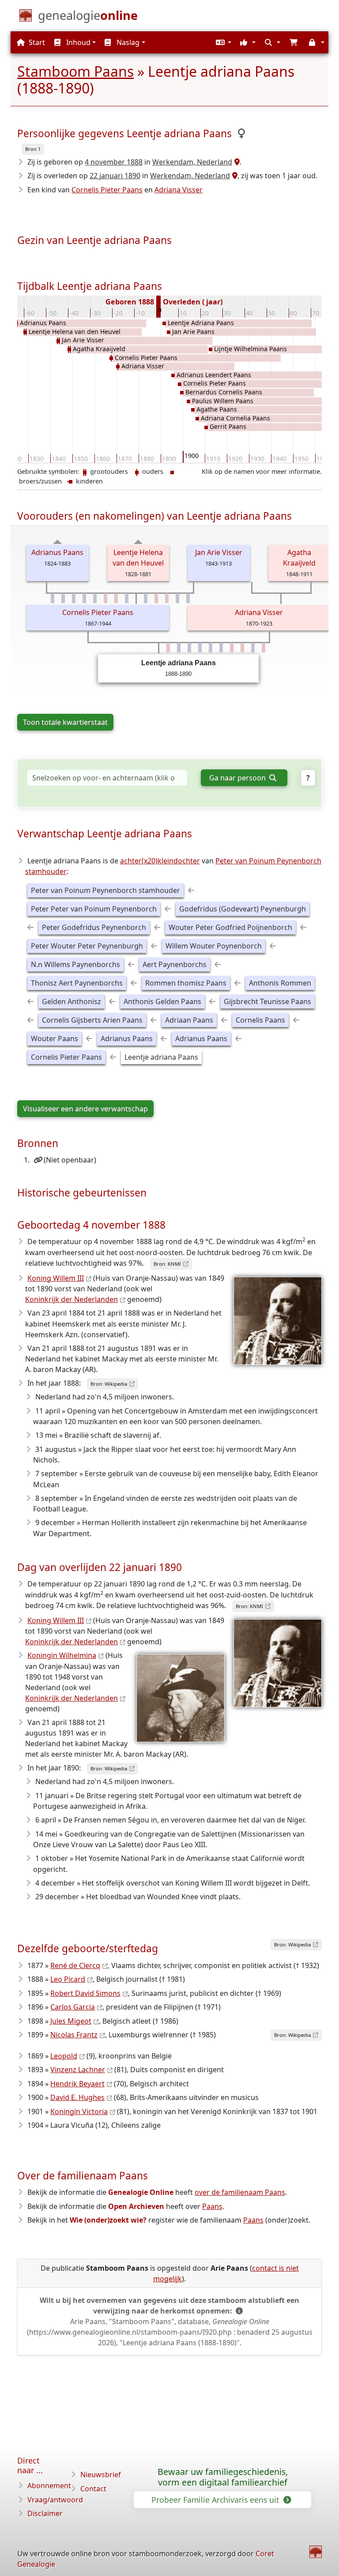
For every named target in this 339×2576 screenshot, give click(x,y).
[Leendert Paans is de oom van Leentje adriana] (95, 598)
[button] (222, 42)
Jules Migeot (71, 2021)
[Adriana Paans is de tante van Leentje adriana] (105, 598)
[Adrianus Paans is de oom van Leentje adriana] (74, 598)
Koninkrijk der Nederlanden (72, 1299)
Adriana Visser (179, 190)
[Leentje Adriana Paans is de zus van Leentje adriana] (168, 648)
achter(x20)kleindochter (160, 861)
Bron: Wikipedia (109, 1384)
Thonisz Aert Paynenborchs (77, 983)
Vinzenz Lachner (78, 2070)
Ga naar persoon (238, 778)
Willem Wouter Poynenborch (214, 946)
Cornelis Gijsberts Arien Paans (92, 1020)
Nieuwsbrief (101, 2475)
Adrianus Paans (57, 552)
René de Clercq (75, 1965)
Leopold (64, 2056)
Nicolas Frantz (74, 2035)
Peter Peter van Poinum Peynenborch (94, 909)
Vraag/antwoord (55, 2500)
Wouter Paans (55, 1039)
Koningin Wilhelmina (62, 1655)
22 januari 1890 (115, 176)
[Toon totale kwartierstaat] (58, 542)
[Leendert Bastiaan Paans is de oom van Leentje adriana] (188, 598)
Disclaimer (45, 2513)
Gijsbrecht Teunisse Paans (267, 1001)
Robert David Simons (85, 1993)
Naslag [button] (127, 42)
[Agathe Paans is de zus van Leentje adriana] (232, 648)
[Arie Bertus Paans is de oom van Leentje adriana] (177, 598)
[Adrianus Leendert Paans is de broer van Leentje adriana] (189, 648)
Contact (93, 2489)
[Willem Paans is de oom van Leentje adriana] (84, 598)
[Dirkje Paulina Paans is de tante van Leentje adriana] (156, 598)
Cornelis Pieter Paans (107, 190)
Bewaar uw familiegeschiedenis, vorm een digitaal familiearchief (223, 2477)
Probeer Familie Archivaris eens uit (216, 2500)
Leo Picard (68, 1979)
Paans (212, 2206)
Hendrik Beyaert (77, 2084)
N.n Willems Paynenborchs (75, 964)
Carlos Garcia (73, 2007)
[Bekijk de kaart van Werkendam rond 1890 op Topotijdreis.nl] (234, 176)
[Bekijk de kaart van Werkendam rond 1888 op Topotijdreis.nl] (236, 162)
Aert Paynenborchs (175, 964)
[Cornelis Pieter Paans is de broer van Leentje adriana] (200, 648)
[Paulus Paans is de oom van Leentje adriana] (53, 598)
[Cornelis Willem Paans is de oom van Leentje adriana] (127, 598)
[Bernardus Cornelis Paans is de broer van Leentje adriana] (211, 648)
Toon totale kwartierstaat (65, 722)
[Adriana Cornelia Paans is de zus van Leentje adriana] (242, 648)
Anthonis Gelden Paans (162, 1001)
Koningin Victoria (79, 2111)
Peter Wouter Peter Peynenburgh (87, 946)
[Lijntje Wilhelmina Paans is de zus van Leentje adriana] (264, 648)
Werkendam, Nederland (192, 162)
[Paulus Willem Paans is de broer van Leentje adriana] (221, 648)
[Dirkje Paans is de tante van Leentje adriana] (167, 598)
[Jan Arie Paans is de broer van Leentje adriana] (179, 648)
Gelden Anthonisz (72, 1001)
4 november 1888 (114, 162)
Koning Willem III (56, 1278)
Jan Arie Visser (219, 552)
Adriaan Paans (189, 1020)
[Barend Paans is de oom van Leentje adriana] (146, 598)
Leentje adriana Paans (161, 1057)
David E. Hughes (77, 2097)
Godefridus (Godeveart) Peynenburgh (243, 909)
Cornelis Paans (260, 1020)
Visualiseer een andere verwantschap (85, 1109)
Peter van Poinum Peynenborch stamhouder (105, 890)
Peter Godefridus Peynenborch (94, 927)
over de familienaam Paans (240, 2192)
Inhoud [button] (77, 42)
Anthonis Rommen (280, 983)
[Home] (316, 2552)
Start (36, 42)
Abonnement (49, 2486)
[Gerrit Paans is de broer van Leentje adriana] (253, 648)
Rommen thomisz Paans (186, 983)
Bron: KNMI (167, 1264)
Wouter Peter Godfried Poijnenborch (230, 927)
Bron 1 (33, 149)
